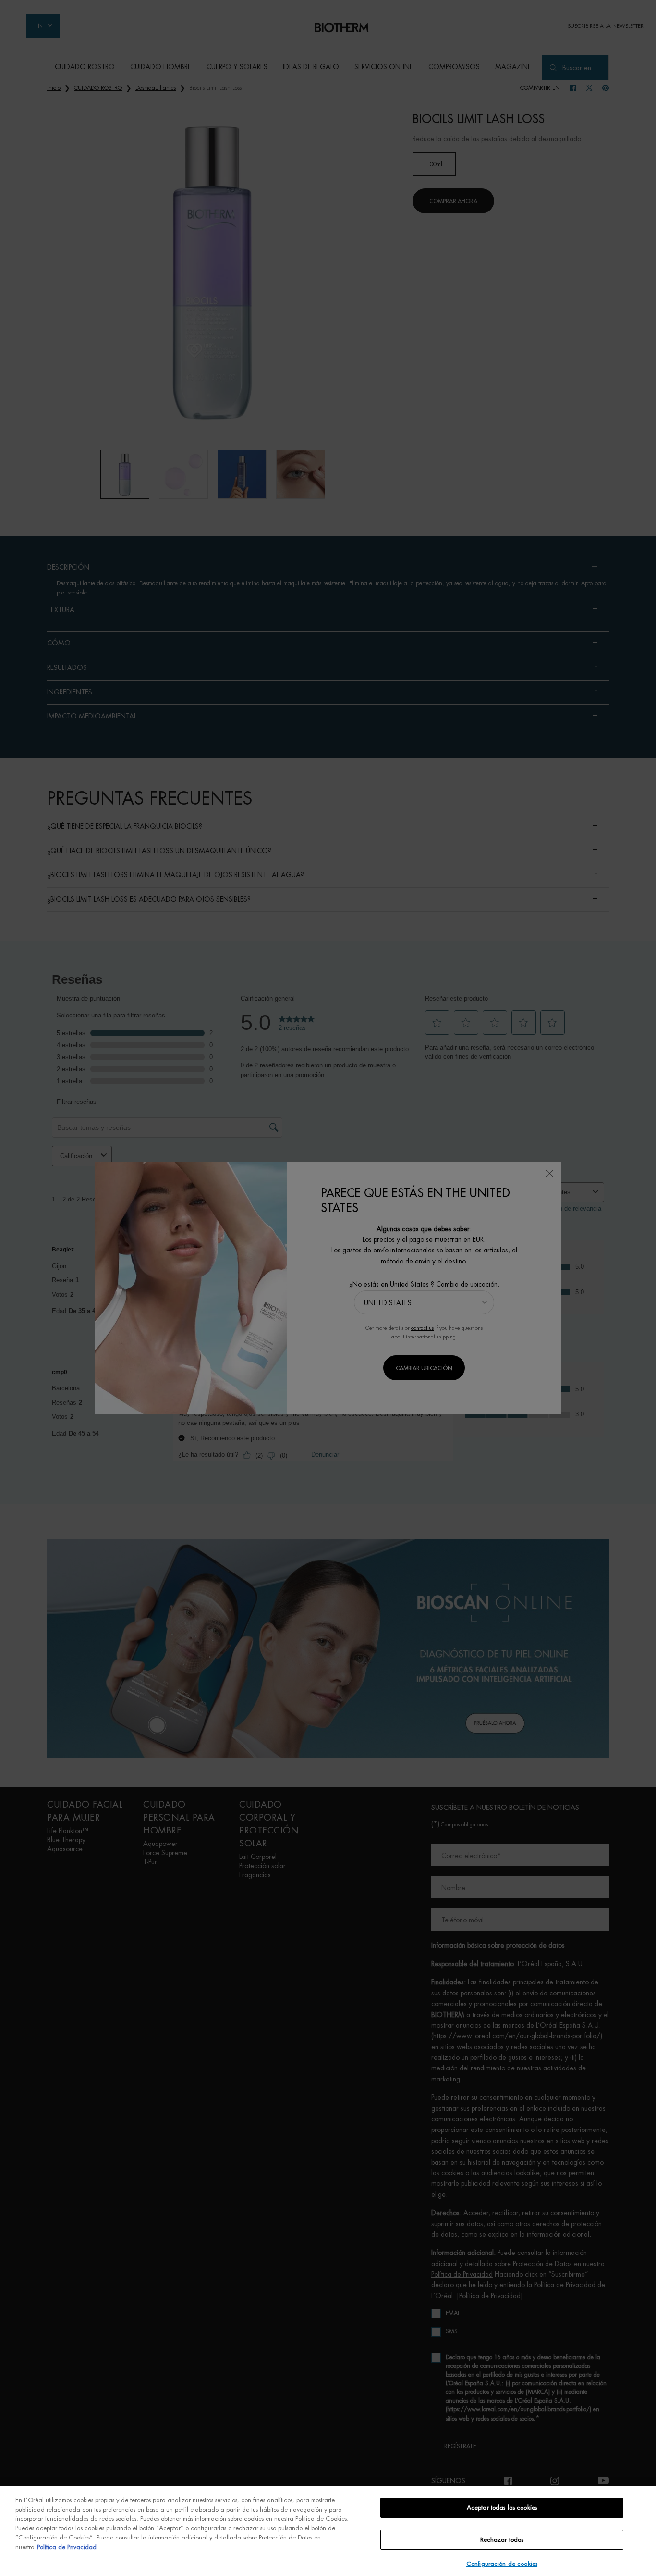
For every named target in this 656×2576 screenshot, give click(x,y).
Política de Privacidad (67, 2547)
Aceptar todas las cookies (502, 2508)
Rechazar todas (502, 2540)
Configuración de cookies (502, 2564)
